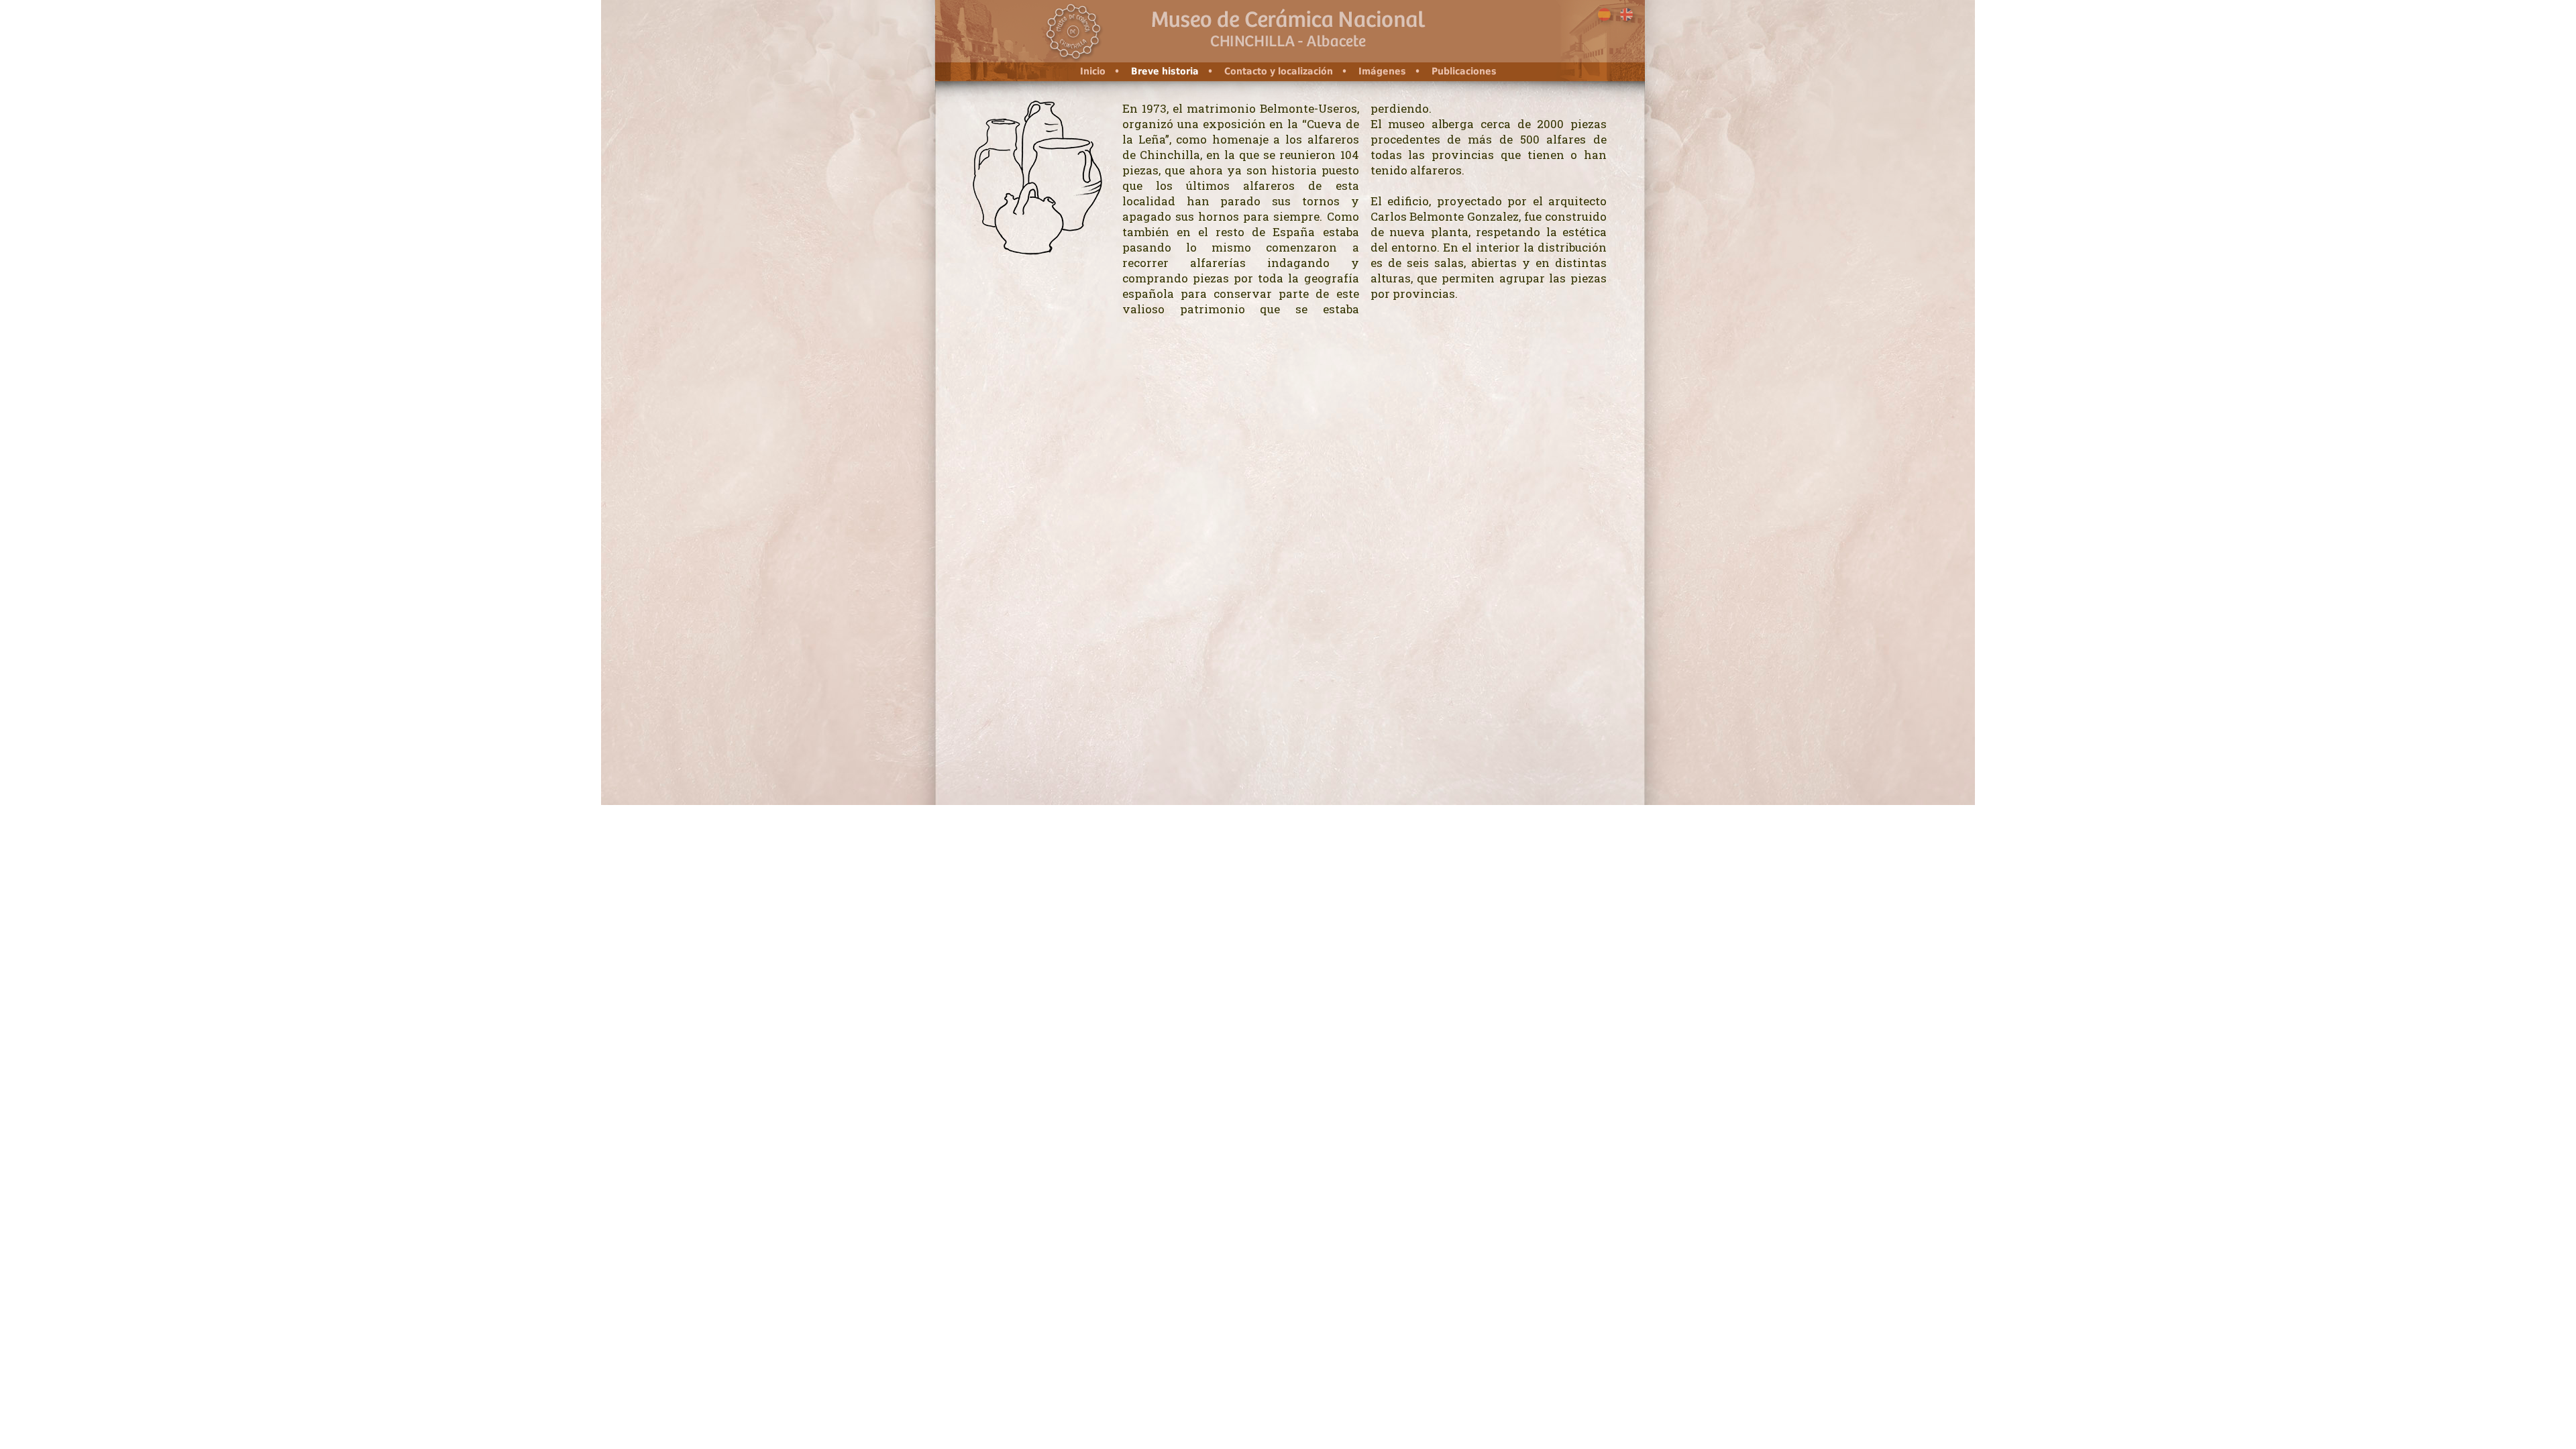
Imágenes (1382, 71)
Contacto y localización (1279, 71)
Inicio (1093, 71)
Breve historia (1165, 71)
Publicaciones (1464, 71)
